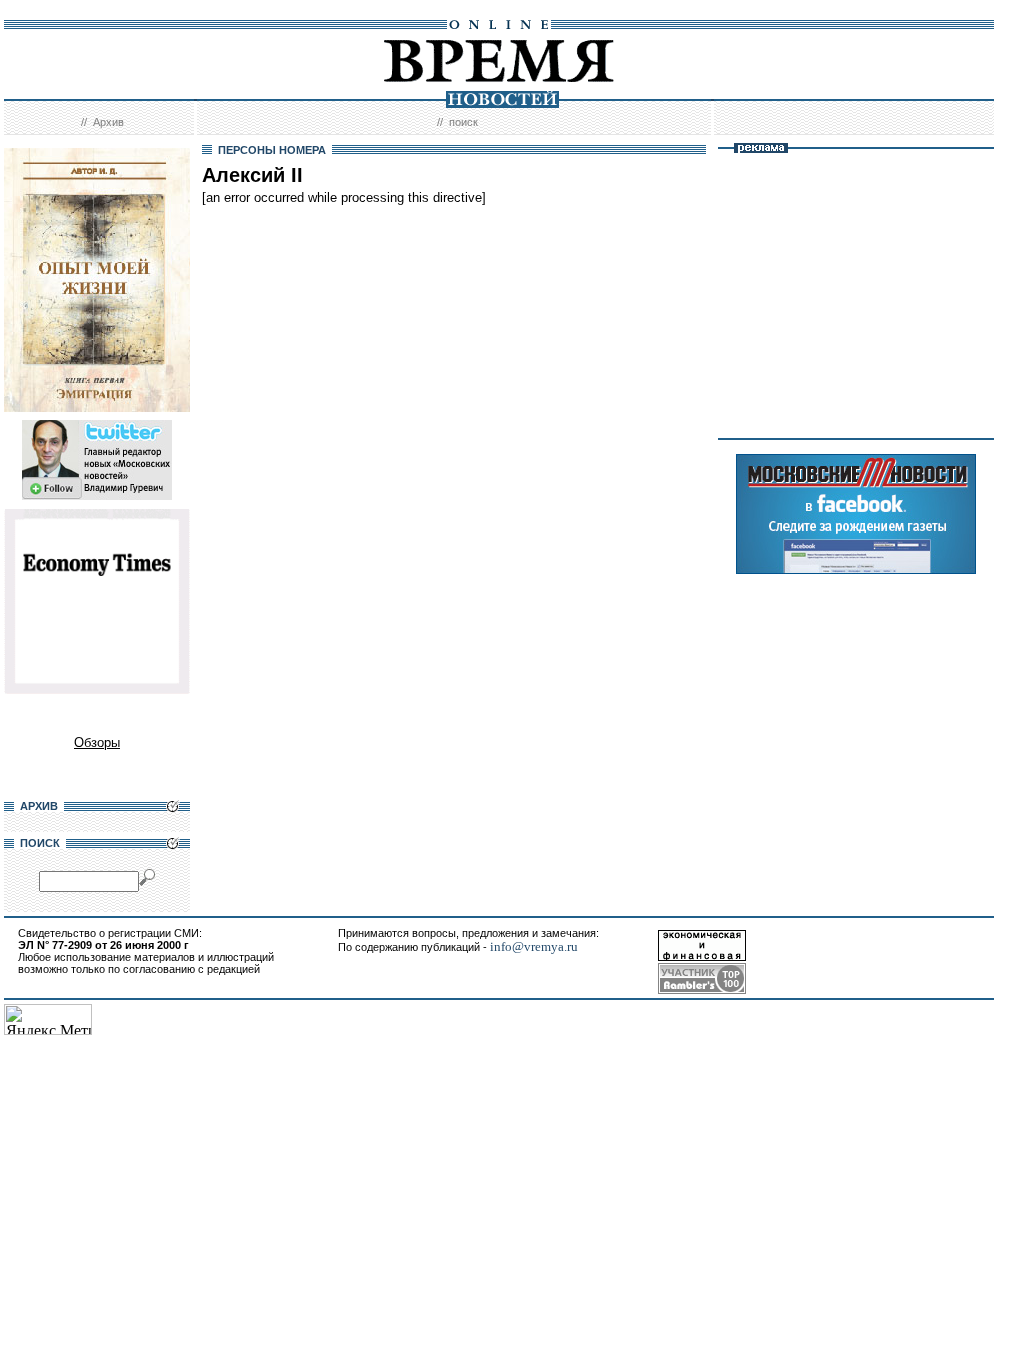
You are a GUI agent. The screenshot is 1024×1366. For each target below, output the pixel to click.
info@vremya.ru (534, 946)
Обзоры (97, 742)
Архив (108, 122)
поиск (463, 122)
